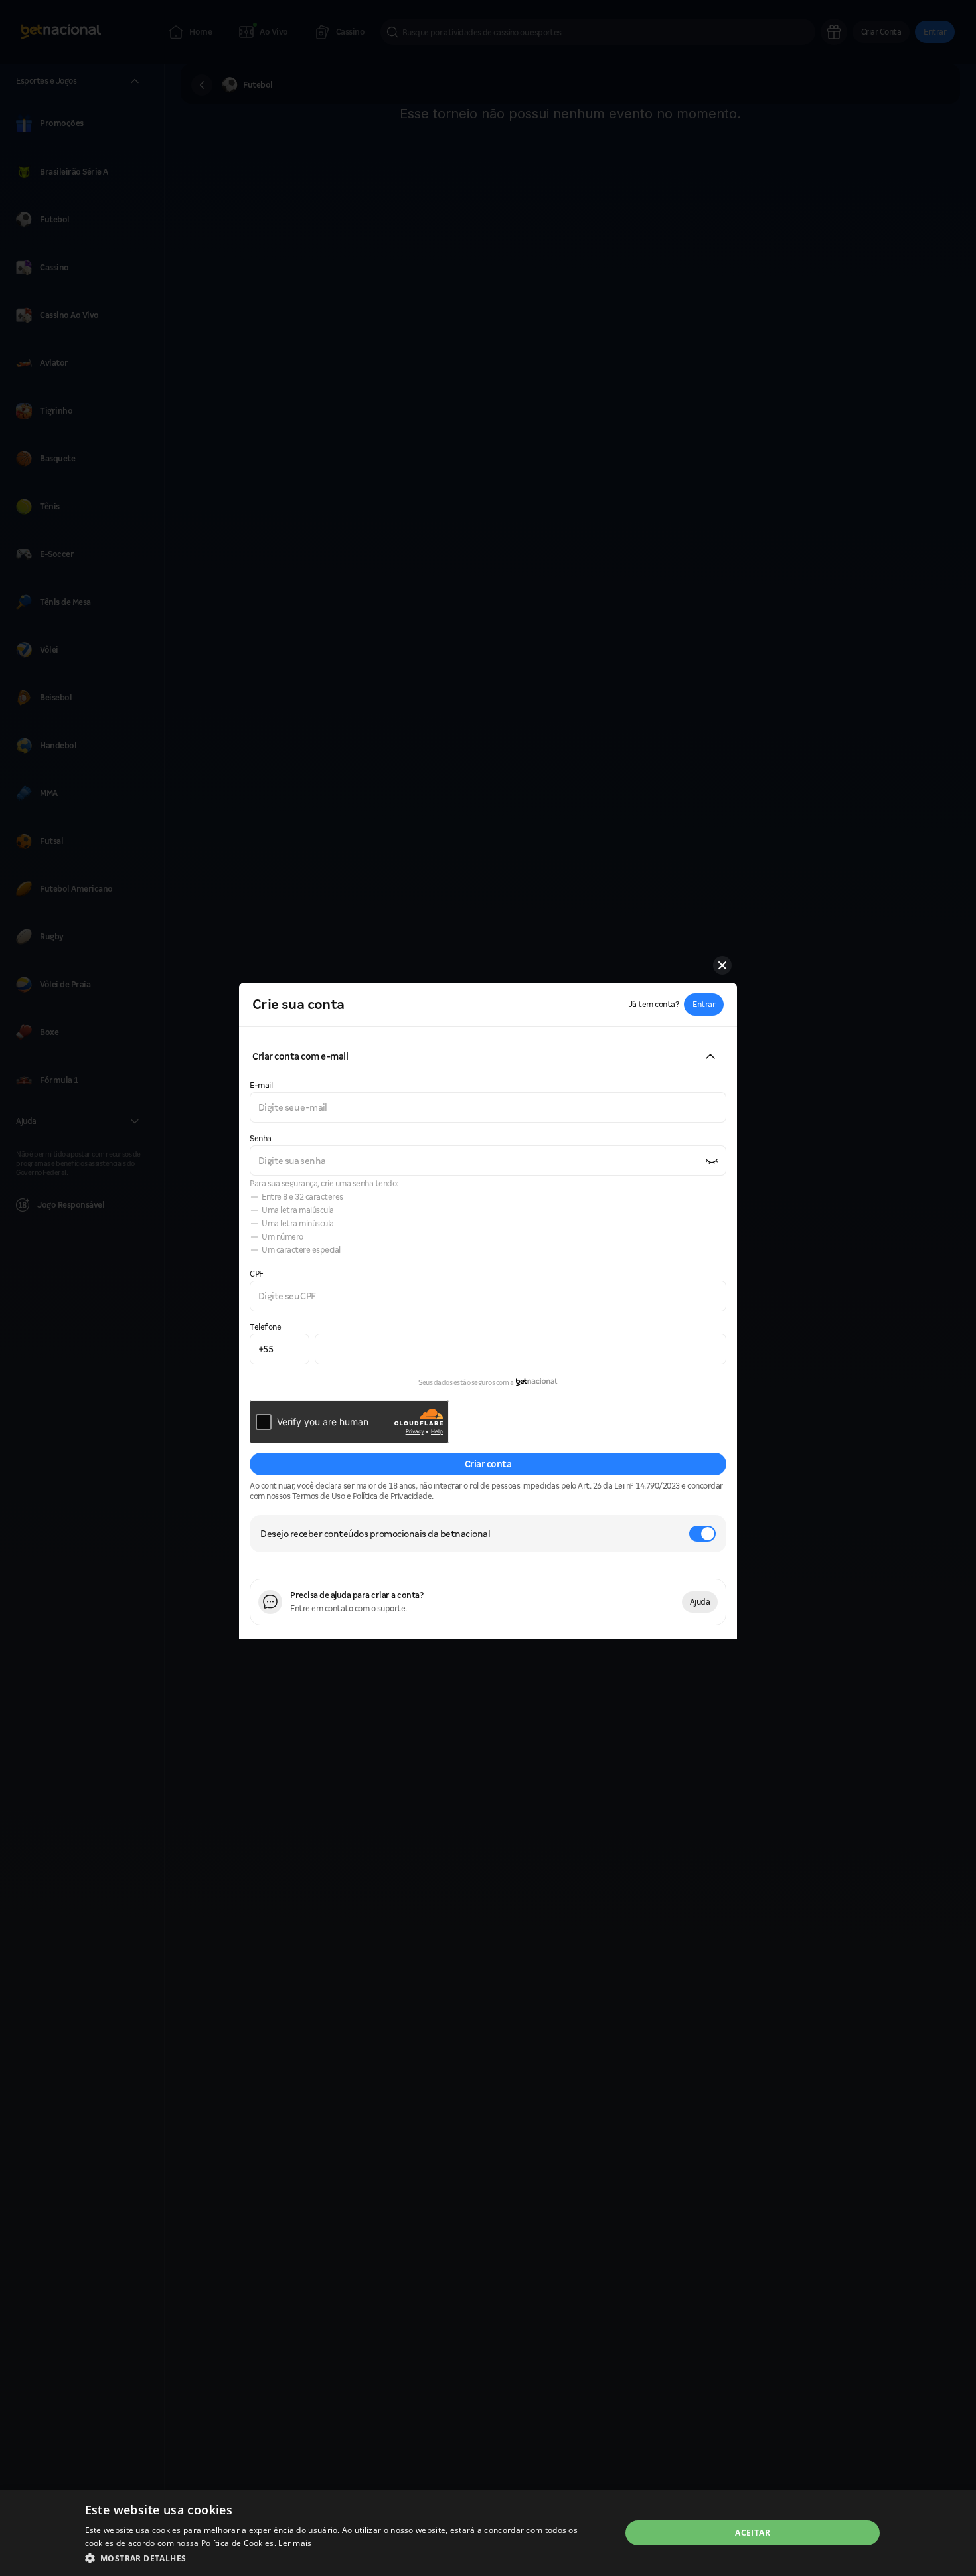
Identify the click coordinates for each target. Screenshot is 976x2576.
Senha (261, 1138)
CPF (257, 1274)
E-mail (261, 1085)
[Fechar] (722, 965)
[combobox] (488, 1107)
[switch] (702, 1534)
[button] (704, 1005)
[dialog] (488, 2533)
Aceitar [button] (753, 2533)
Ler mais (295, 2543)
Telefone (265, 1327)
